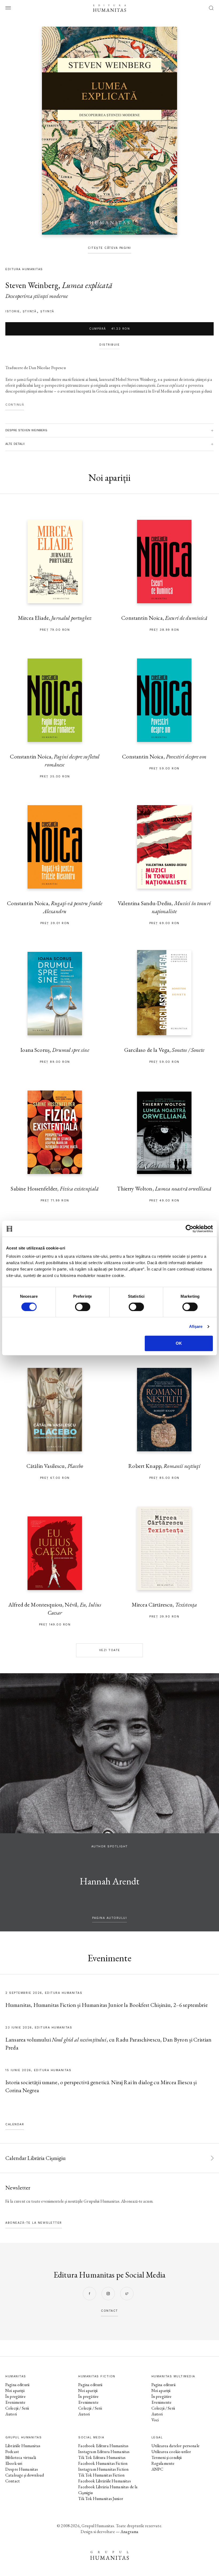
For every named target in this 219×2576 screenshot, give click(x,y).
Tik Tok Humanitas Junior (101, 2499)
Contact (13, 2481)
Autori (11, 2414)
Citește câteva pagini (109, 248)
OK (179, 1343)
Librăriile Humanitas (23, 2446)
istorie (13, 311)
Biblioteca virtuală (21, 2457)
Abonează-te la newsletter (34, 2223)
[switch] (83, 1307)
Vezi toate (110, 1650)
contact (109, 2311)
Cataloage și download (25, 2475)
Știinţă (30, 311)
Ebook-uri (14, 2463)
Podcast (12, 2452)
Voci (155, 2420)
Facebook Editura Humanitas (103, 2446)
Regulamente (163, 2463)
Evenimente (15, 2402)
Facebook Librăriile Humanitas (104, 2481)
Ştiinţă (47, 311)
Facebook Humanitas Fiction (103, 2463)
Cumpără (109, 329)
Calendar (15, 2124)
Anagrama (129, 2532)
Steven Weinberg (32, 285)
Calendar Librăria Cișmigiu (36, 2158)
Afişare (196, 1326)
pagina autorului (109, 1918)
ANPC (157, 2469)
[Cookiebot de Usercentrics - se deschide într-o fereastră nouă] (189, 1229)
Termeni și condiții (167, 2457)
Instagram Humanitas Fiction (103, 2469)
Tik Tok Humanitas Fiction (101, 2475)
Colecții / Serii (17, 2408)
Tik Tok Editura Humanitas (102, 2457)
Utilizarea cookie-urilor (171, 2452)
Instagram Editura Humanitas (104, 2452)
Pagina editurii (17, 2385)
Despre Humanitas (22, 2469)
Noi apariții (15, 2391)
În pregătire (15, 2396)
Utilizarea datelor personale (175, 2446)
